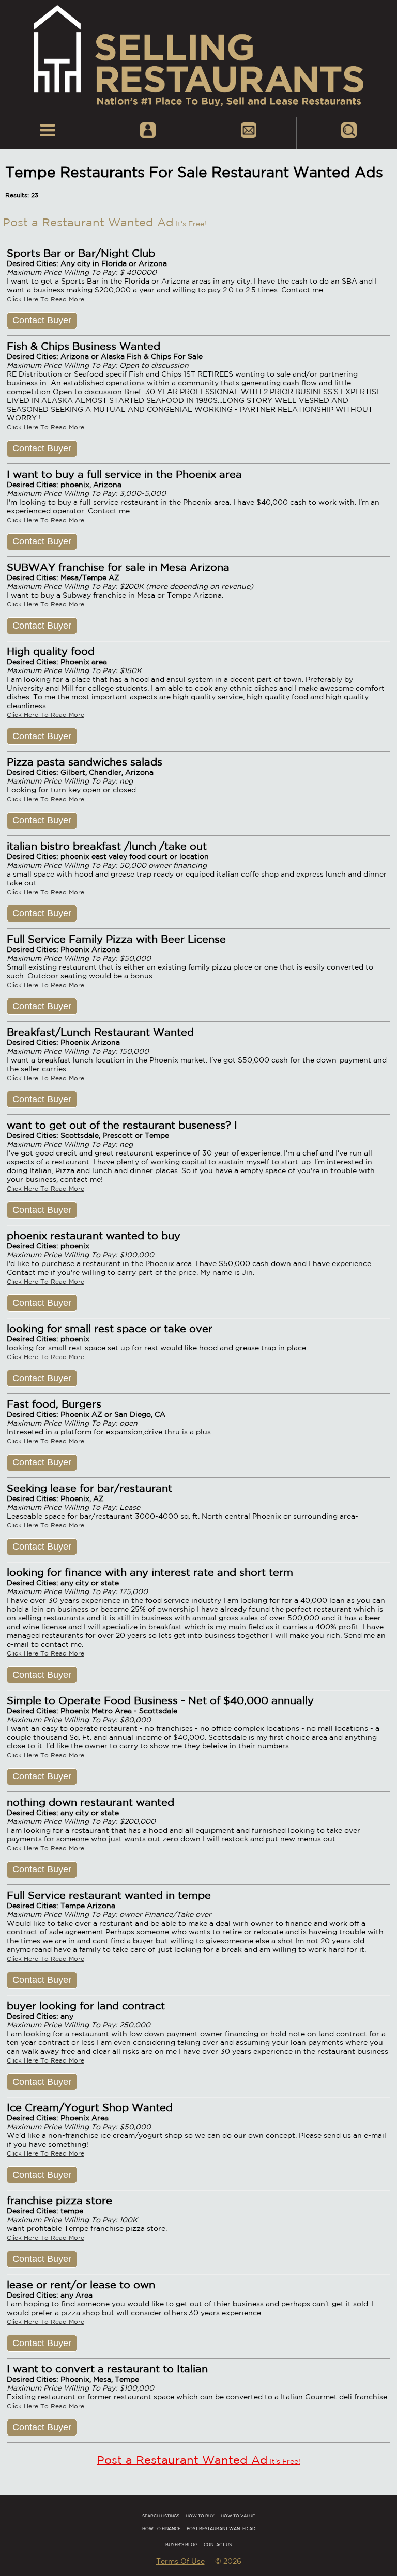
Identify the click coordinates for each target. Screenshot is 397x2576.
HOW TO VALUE (238, 2516)
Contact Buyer (42, 320)
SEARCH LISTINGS (161, 2516)
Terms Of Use (180, 2561)
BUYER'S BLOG (181, 2544)
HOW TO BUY (200, 2516)
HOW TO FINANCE (161, 2528)
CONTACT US (218, 2544)
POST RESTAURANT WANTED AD (221, 2528)
